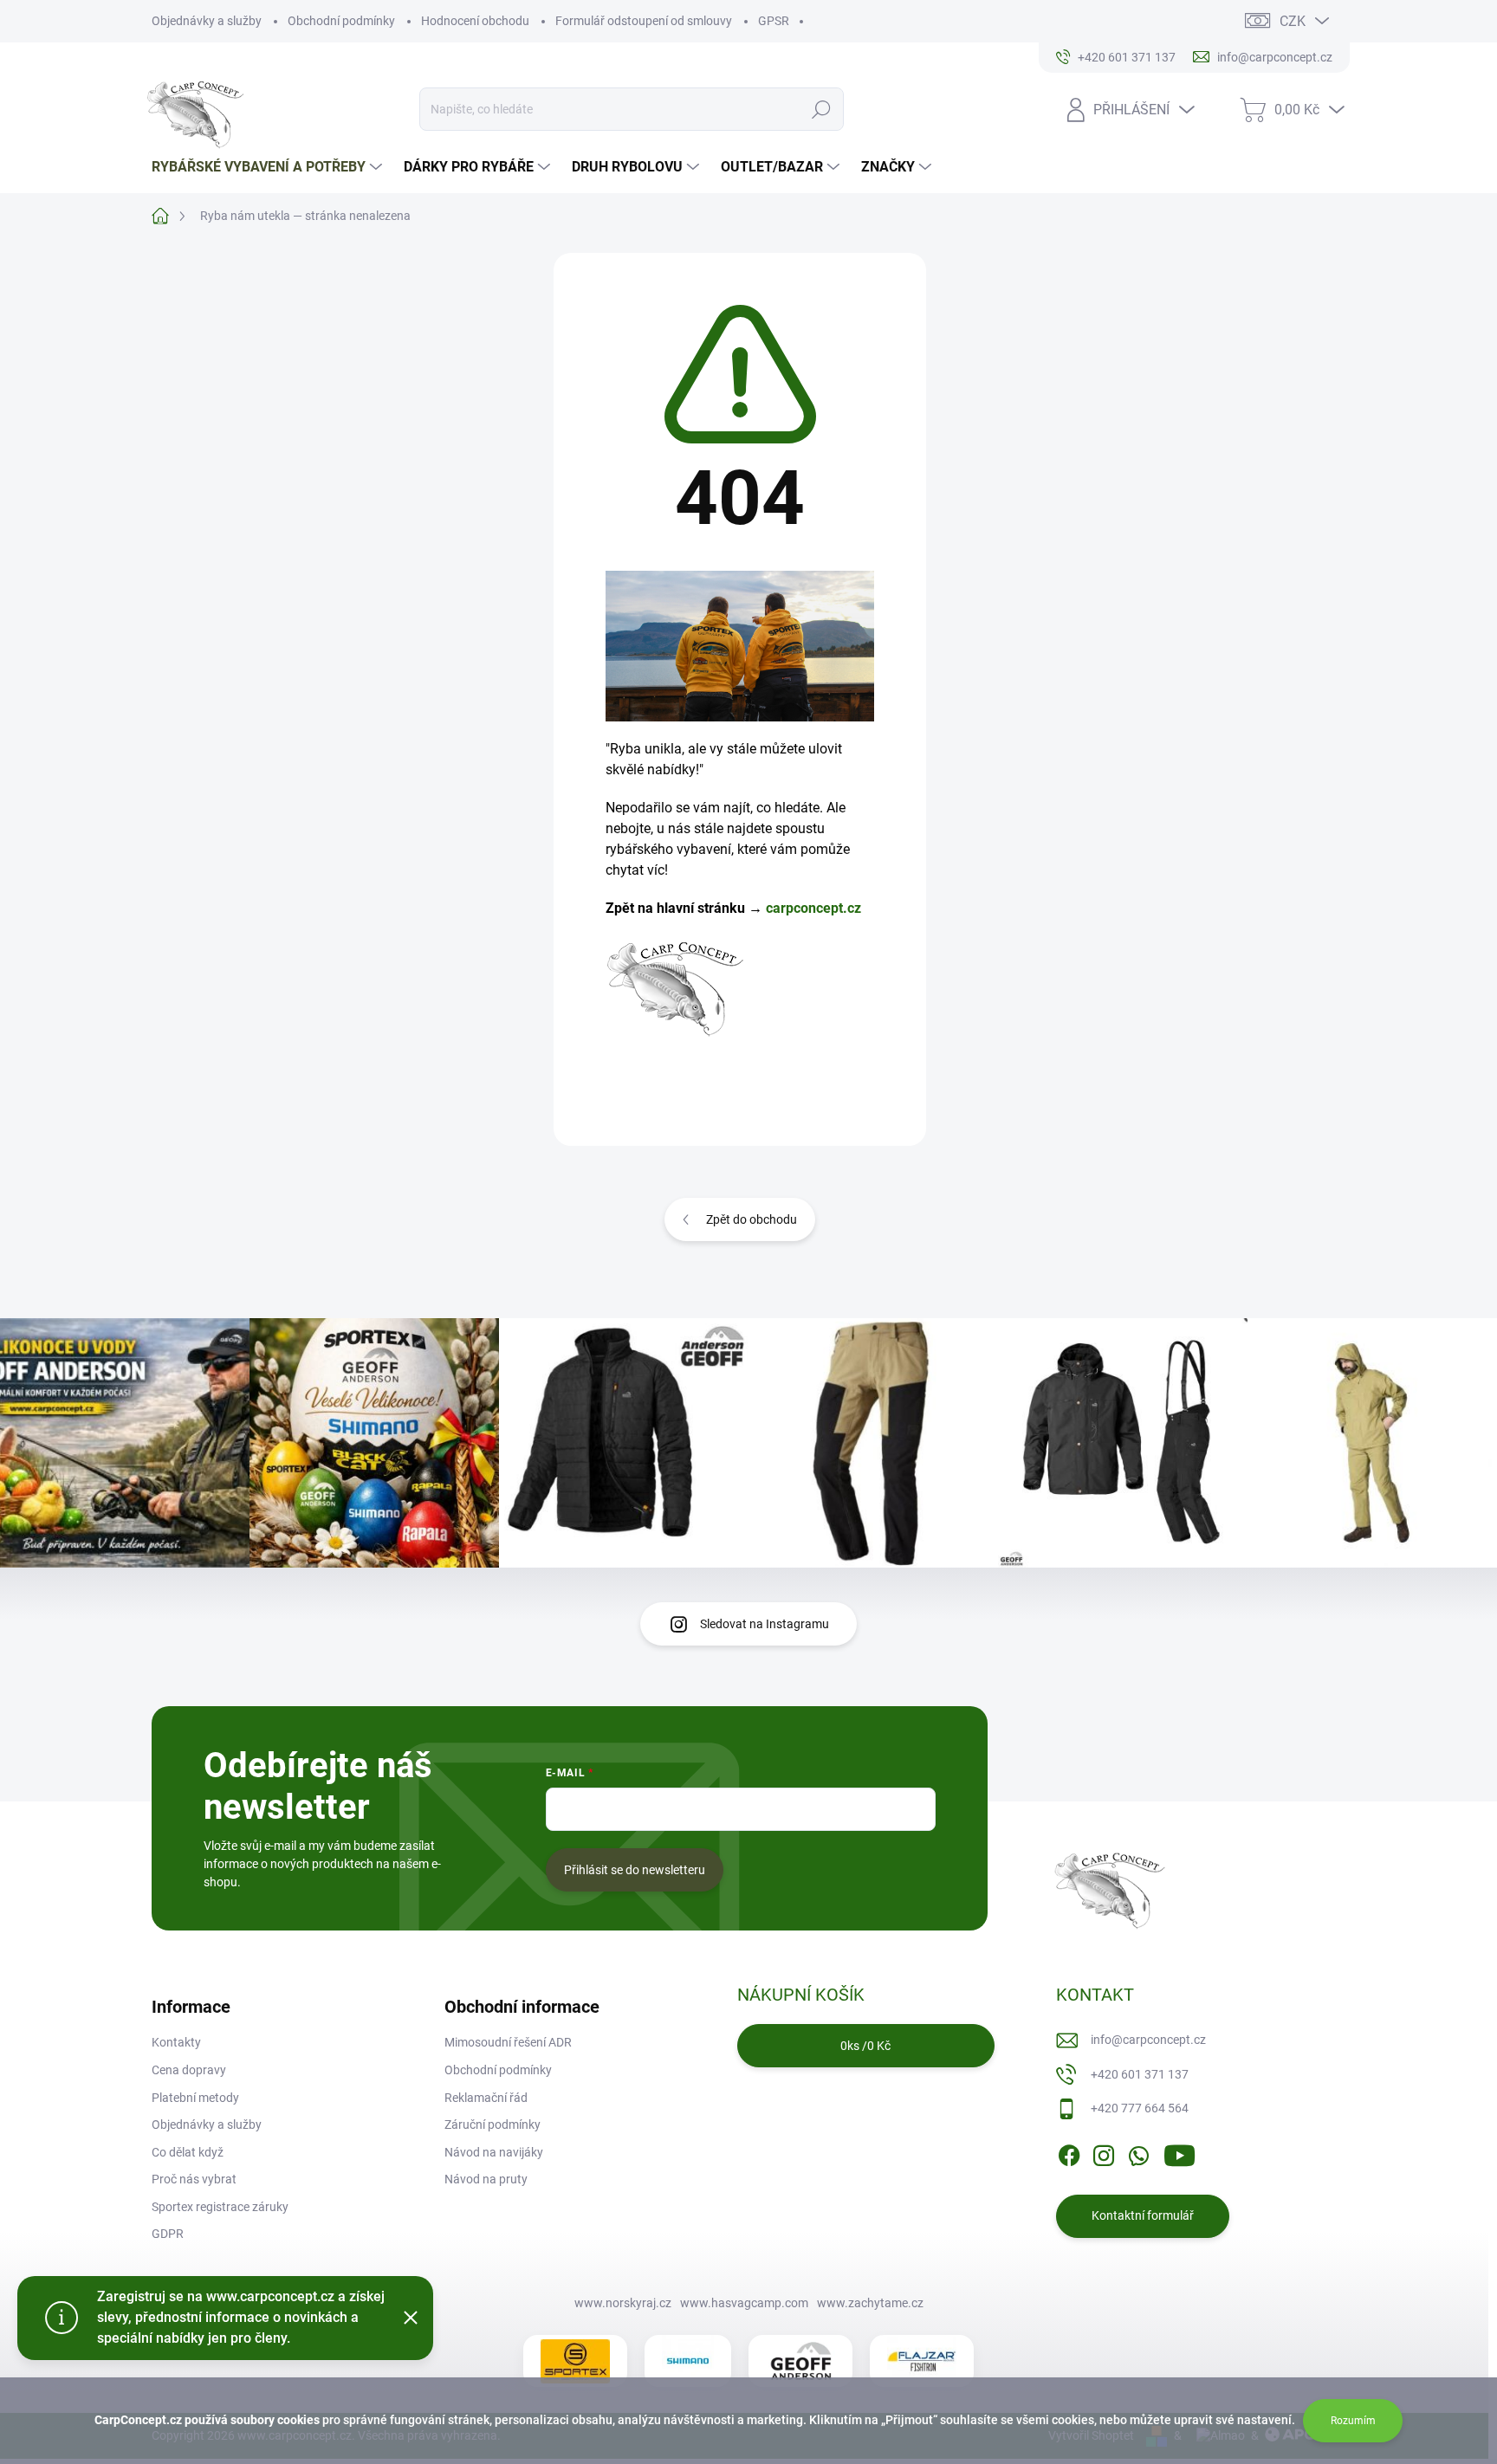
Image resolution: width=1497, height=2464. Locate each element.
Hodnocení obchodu (475, 21)
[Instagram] (1104, 2152)
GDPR (168, 2234)
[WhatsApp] (1138, 2152)
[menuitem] (269, 167)
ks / (865, 2046)
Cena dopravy (189, 2070)
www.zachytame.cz (870, 2303)
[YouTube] (1179, 2152)
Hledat (822, 109)
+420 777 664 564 (1140, 2108)
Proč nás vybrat (194, 2179)
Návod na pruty (486, 2179)
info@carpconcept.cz (1148, 2040)
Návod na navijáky (494, 2152)
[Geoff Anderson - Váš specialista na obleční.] (800, 2361)
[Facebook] (1069, 2152)
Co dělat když (188, 2152)
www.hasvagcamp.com (744, 2303)
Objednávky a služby (207, 21)
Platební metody (195, 2098)
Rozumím (1353, 2421)
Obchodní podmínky (341, 21)
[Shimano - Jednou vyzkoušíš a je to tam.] (688, 2361)
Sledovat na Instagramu (765, 1624)
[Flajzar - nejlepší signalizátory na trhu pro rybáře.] (922, 2362)
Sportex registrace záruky (220, 2207)
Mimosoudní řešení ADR (508, 2042)
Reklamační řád (486, 2098)
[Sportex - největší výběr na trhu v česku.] (575, 2361)
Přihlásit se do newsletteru (635, 1870)
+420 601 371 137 (1140, 2074)
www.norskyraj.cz (623, 2303)
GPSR (774, 21)
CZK (1293, 21)
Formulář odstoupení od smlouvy (644, 21)
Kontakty (176, 2042)
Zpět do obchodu (752, 1219)
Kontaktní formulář (1143, 2215)
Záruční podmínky (493, 2124)
